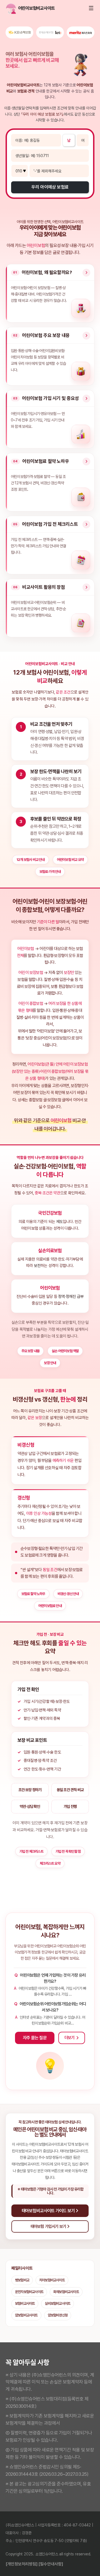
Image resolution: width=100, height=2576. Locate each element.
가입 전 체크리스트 (31, 1851)
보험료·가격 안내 (50, 872)
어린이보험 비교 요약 (70, 860)
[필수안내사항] (51, 2564)
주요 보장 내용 (31, 1351)
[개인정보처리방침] (22, 2564)
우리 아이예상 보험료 (50, 187)
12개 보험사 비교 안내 (31, 860)
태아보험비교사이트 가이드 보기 (49, 2211)
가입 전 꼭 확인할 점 (68, 1851)
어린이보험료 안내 (50, 1606)
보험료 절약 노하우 (33, 1594)
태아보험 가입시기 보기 (49, 2226)
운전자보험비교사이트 (29, 2292)
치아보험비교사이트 (52, 2280)
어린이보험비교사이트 (19, 8)
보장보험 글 (56, 1100)
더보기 (70, 2038)
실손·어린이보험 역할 (65, 1351)
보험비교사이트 (25, 2303)
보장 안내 (50, 1363)
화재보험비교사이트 (66, 2292)
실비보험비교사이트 (57, 2303)
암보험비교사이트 (26, 2315)
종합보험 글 (38, 1100)
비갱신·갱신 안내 (68, 1594)
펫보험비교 (22, 2280)
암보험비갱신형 (58, 2315)
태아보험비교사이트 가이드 (31, 2164)
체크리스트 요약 (50, 1863)
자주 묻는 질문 (35, 2038)
